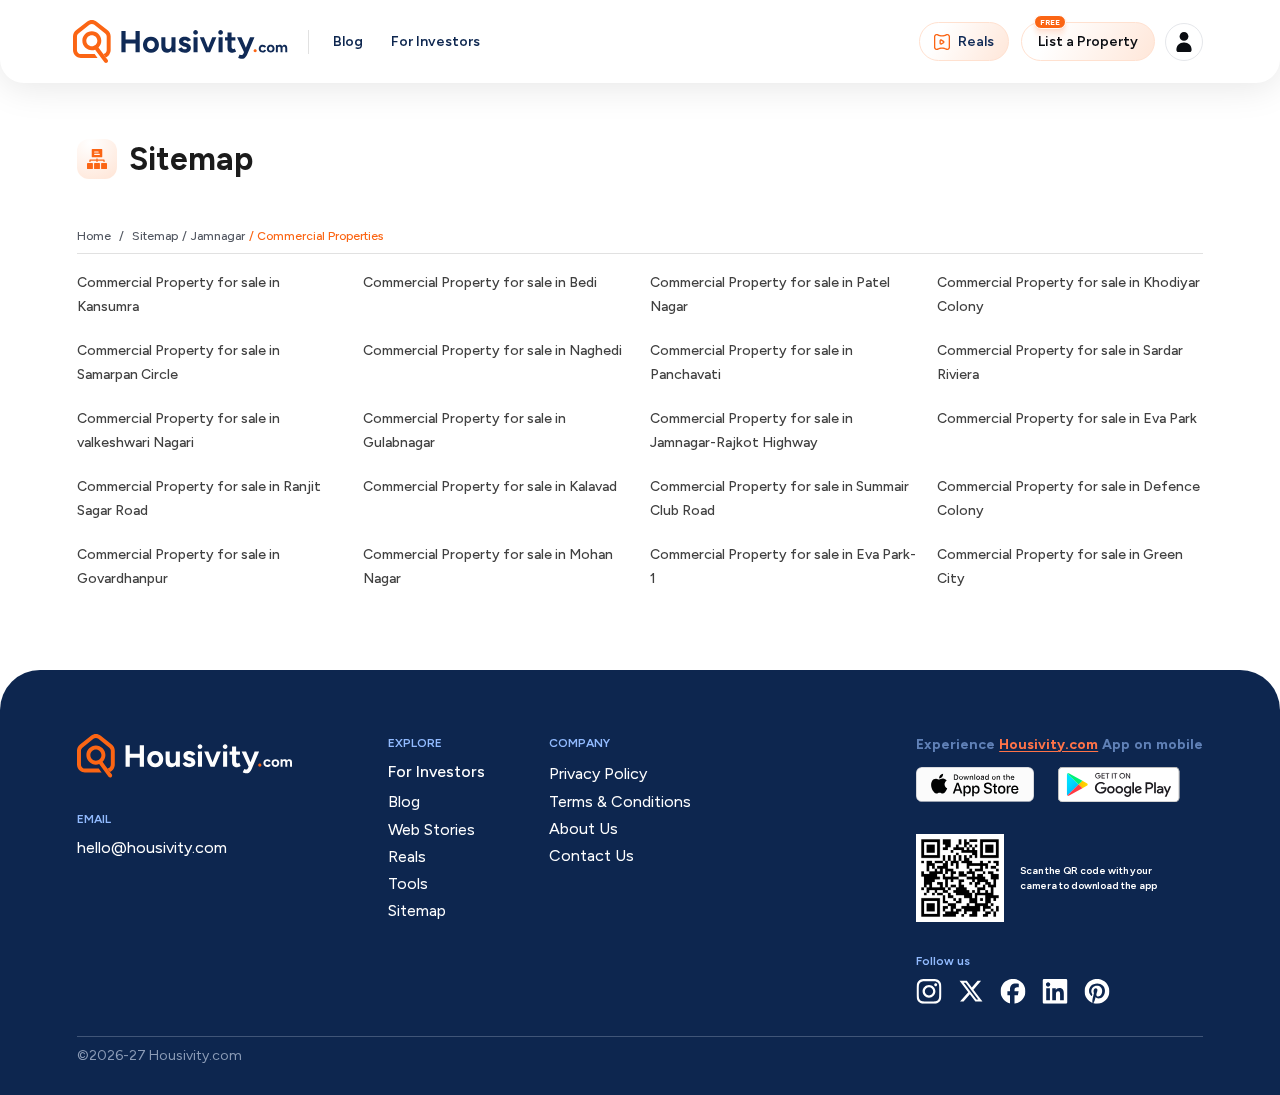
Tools (408, 883)
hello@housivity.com (152, 847)
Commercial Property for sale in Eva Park (1067, 418)
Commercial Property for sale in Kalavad (490, 486)
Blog (348, 41)
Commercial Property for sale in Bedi (480, 282)
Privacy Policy (598, 773)
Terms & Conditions (620, 801)
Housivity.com (1048, 744)
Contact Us (591, 855)
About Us (583, 828)
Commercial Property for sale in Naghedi (492, 350)
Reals (976, 41)
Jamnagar (218, 236)
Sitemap (155, 236)
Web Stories (431, 829)
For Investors (435, 41)
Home (94, 236)
